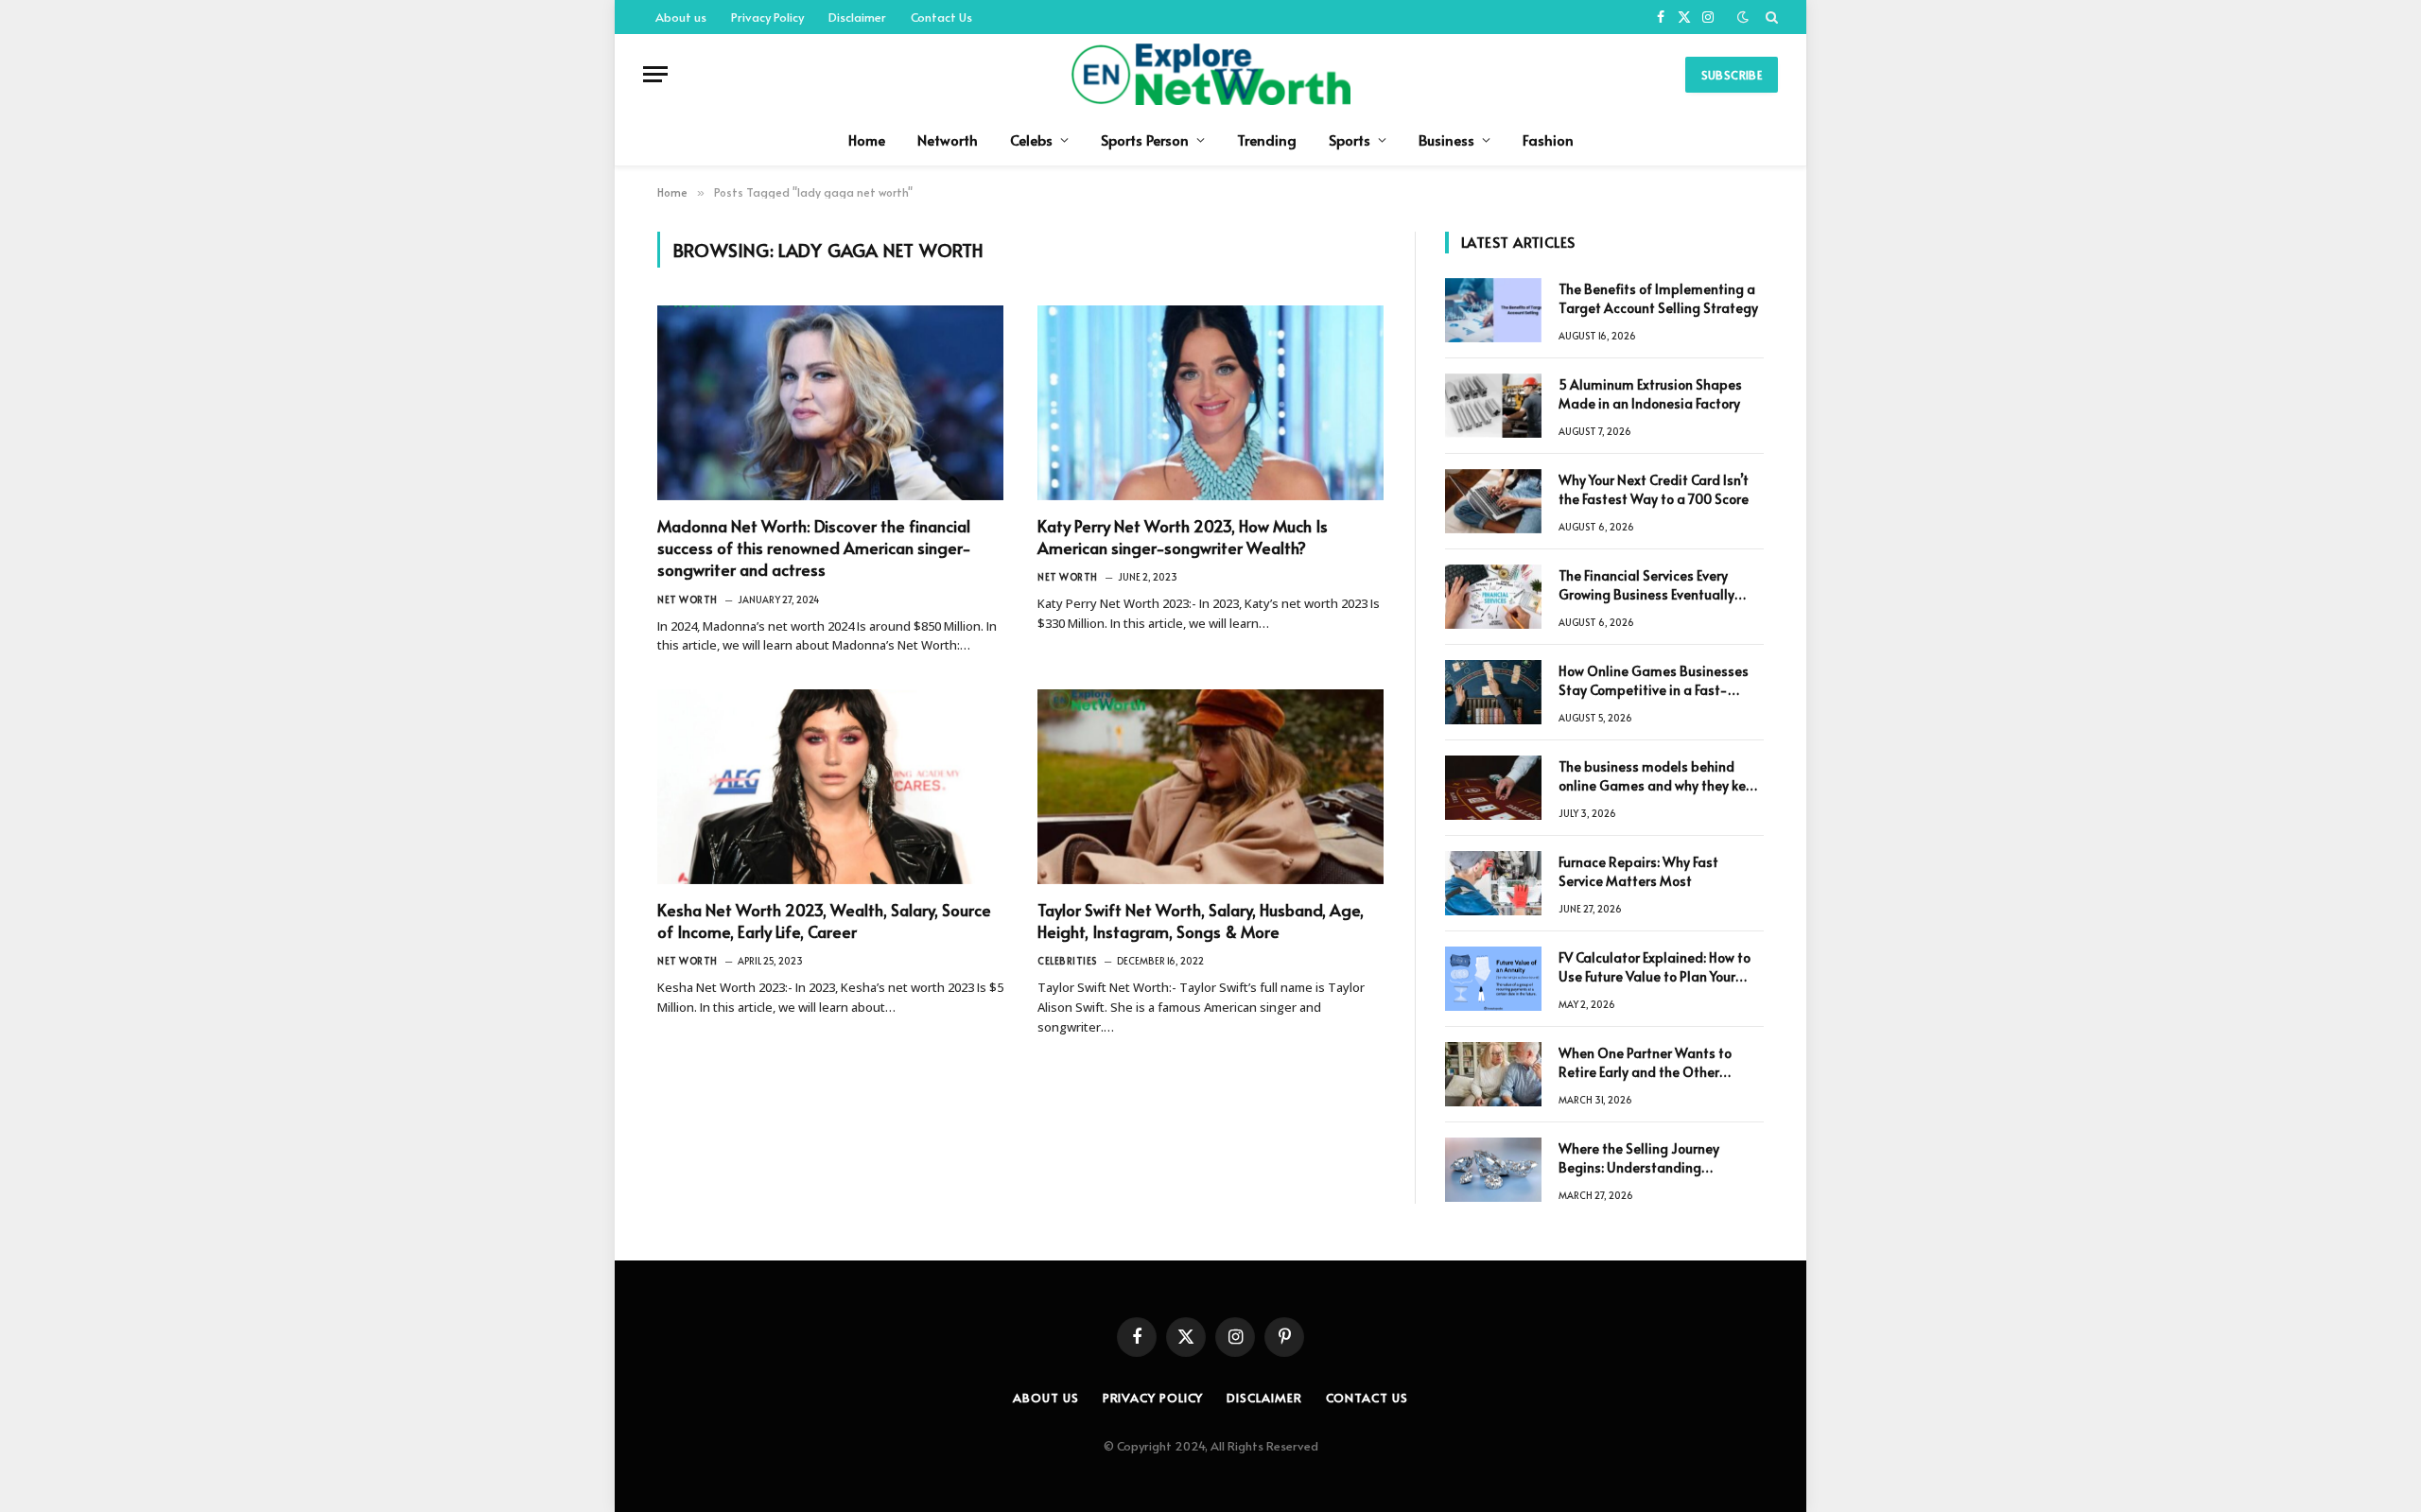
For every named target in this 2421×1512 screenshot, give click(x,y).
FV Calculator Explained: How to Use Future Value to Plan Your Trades (1655, 967)
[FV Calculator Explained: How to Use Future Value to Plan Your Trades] (1493, 979)
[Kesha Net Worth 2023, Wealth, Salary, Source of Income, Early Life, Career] (830, 787)
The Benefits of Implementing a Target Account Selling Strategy (1658, 298)
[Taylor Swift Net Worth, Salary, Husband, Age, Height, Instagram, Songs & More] (1210, 787)
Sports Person (1145, 139)
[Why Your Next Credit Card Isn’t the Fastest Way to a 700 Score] (1493, 501)
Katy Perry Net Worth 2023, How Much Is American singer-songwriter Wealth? (1183, 537)
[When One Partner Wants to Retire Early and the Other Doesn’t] (1493, 1074)
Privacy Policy (767, 17)
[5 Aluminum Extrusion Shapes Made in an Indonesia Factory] (1493, 406)
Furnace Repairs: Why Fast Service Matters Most (1638, 871)
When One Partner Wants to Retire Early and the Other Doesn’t (1645, 1063)
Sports (1350, 139)
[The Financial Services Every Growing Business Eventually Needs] (1493, 597)
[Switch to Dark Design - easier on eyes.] (1743, 17)
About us (681, 17)
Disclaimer (857, 17)
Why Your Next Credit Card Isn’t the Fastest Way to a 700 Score (1654, 489)
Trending (1267, 139)
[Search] (1770, 17)
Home (867, 139)
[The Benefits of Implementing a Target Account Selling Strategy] (1493, 310)
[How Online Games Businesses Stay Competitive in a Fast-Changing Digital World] (1493, 692)
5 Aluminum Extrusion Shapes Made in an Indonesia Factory (1650, 394)
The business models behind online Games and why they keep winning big (1660, 776)
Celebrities (1067, 961)
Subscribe (1732, 75)
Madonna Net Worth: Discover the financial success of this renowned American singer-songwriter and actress (814, 548)
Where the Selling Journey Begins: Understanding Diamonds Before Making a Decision (1644, 1158)
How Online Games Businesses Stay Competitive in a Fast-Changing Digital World (1654, 681)
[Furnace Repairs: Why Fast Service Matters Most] (1493, 883)
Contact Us (941, 17)
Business (1446, 139)
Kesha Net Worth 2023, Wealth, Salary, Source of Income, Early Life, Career (824, 921)
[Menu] (655, 74)
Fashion (1548, 139)
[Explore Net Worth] (1210, 74)
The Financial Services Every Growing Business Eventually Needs (1646, 585)
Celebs (1031, 139)
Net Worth (688, 600)
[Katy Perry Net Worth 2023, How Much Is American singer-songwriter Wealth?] (1210, 403)
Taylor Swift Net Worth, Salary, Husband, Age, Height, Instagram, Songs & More (1201, 921)
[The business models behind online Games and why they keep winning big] (1493, 788)
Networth (948, 139)
